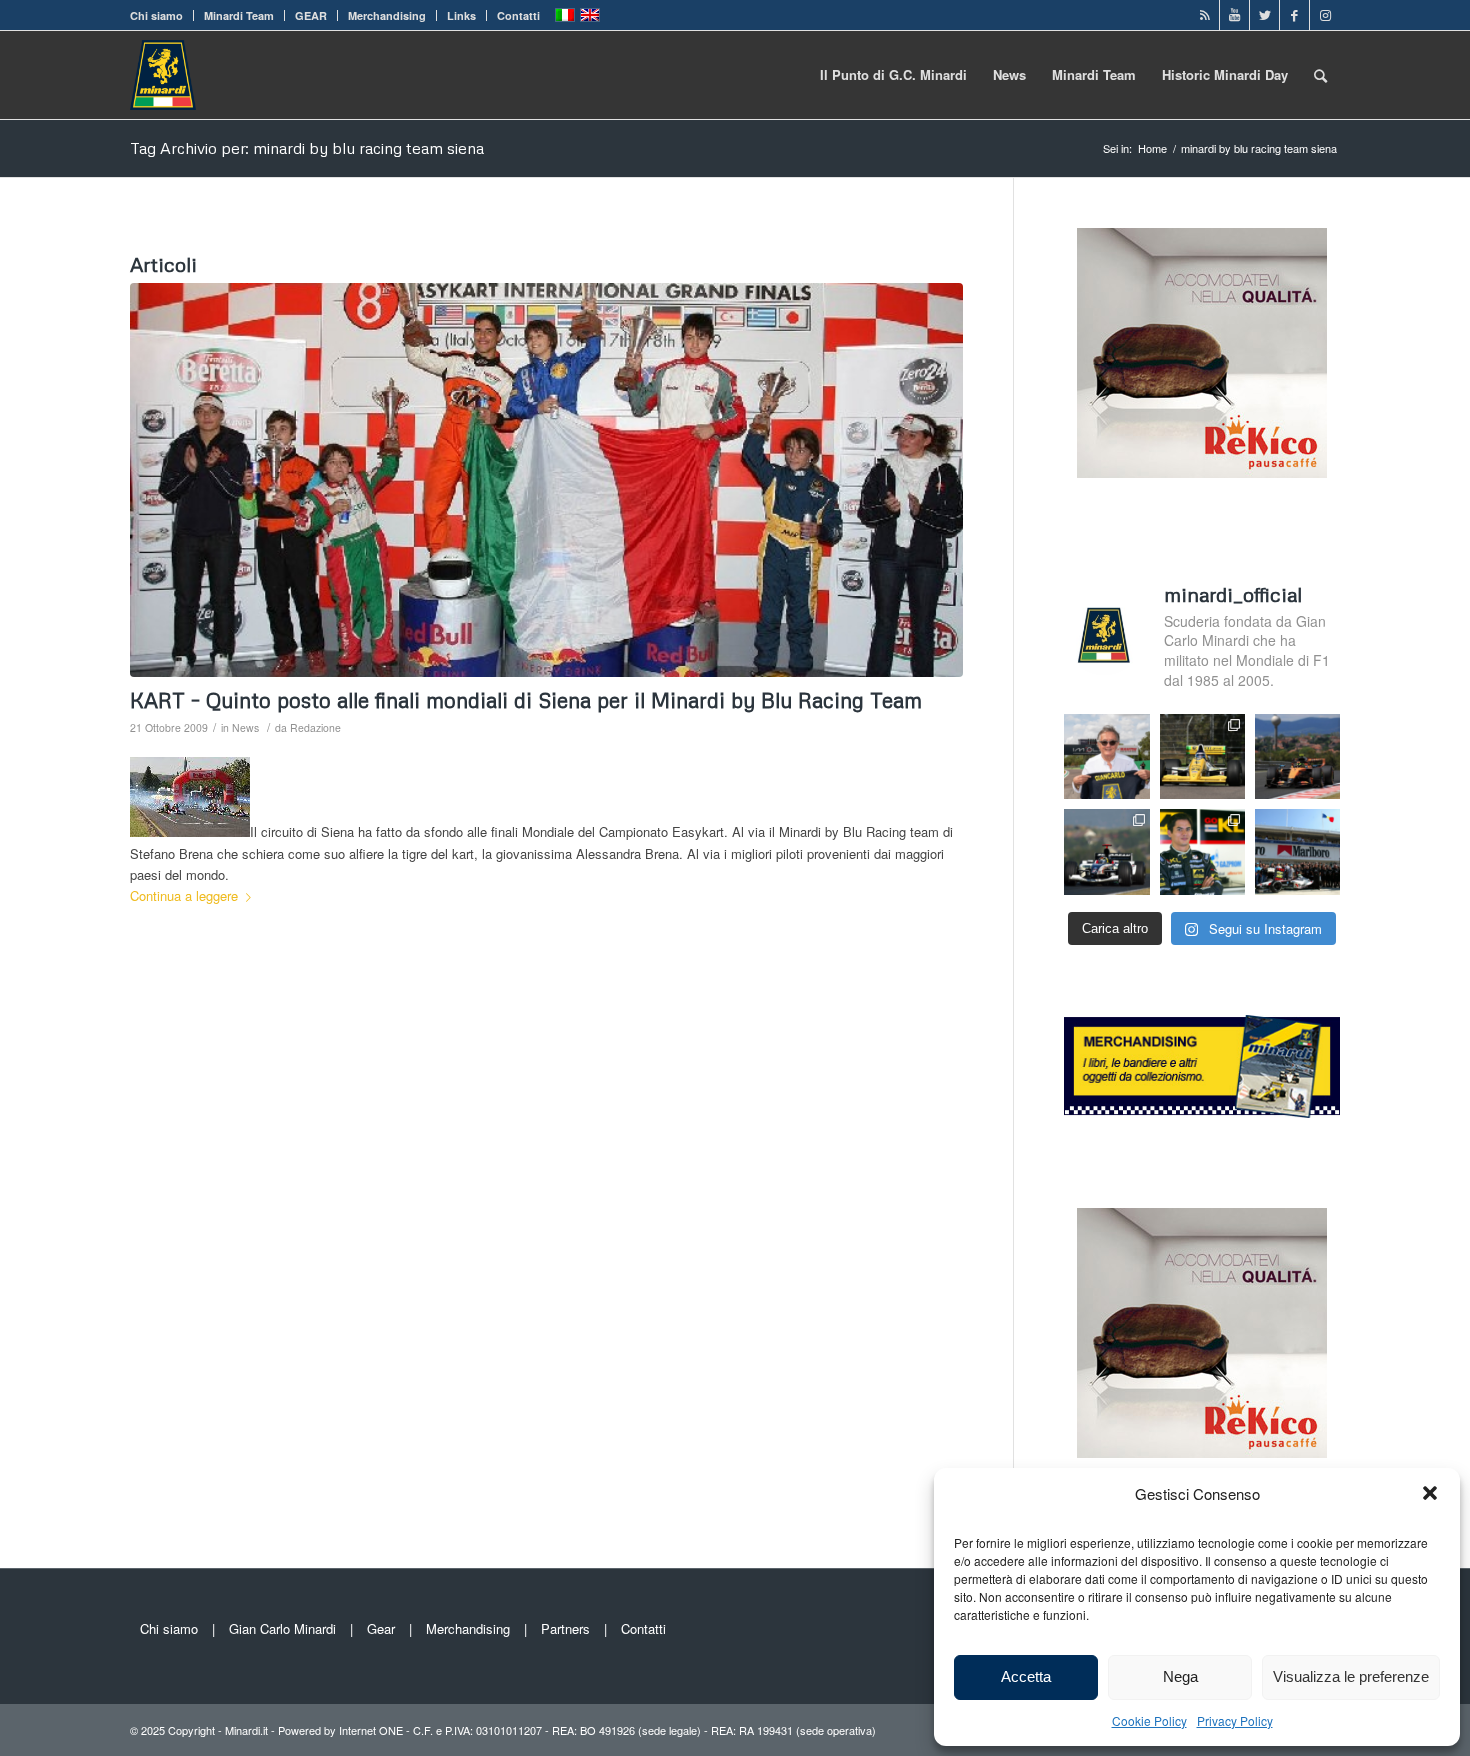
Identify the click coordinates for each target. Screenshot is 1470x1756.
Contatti (518, 15)
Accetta (1026, 1676)
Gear (381, 1628)
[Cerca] (1320, 75)
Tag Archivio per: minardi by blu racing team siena (307, 148)
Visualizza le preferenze (1351, 1676)
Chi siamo (156, 15)
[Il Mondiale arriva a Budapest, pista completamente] (1106, 851)
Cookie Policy (1149, 1720)
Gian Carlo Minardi (282, 1628)
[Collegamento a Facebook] (1294, 15)
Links (461, 15)
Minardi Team (239, 15)
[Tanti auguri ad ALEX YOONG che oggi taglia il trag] (1202, 851)
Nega (1180, 1676)
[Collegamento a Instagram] (1325, 15)
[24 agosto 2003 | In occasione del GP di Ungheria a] (1297, 851)
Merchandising (387, 15)
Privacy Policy (1235, 1720)
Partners (565, 1628)
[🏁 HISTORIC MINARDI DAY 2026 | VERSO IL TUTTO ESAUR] (1202, 756)
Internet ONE (371, 1730)
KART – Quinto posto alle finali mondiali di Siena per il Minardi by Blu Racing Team (526, 700)
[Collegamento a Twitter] (1264, 15)
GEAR (311, 15)
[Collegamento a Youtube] (1234, 15)
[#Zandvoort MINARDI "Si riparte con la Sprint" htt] (1106, 756)
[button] (1430, 1493)
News (245, 727)
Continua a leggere (184, 895)
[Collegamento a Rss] (1204, 15)
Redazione (315, 727)
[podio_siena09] (546, 480)
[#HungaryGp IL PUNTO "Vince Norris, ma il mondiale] (1297, 756)
